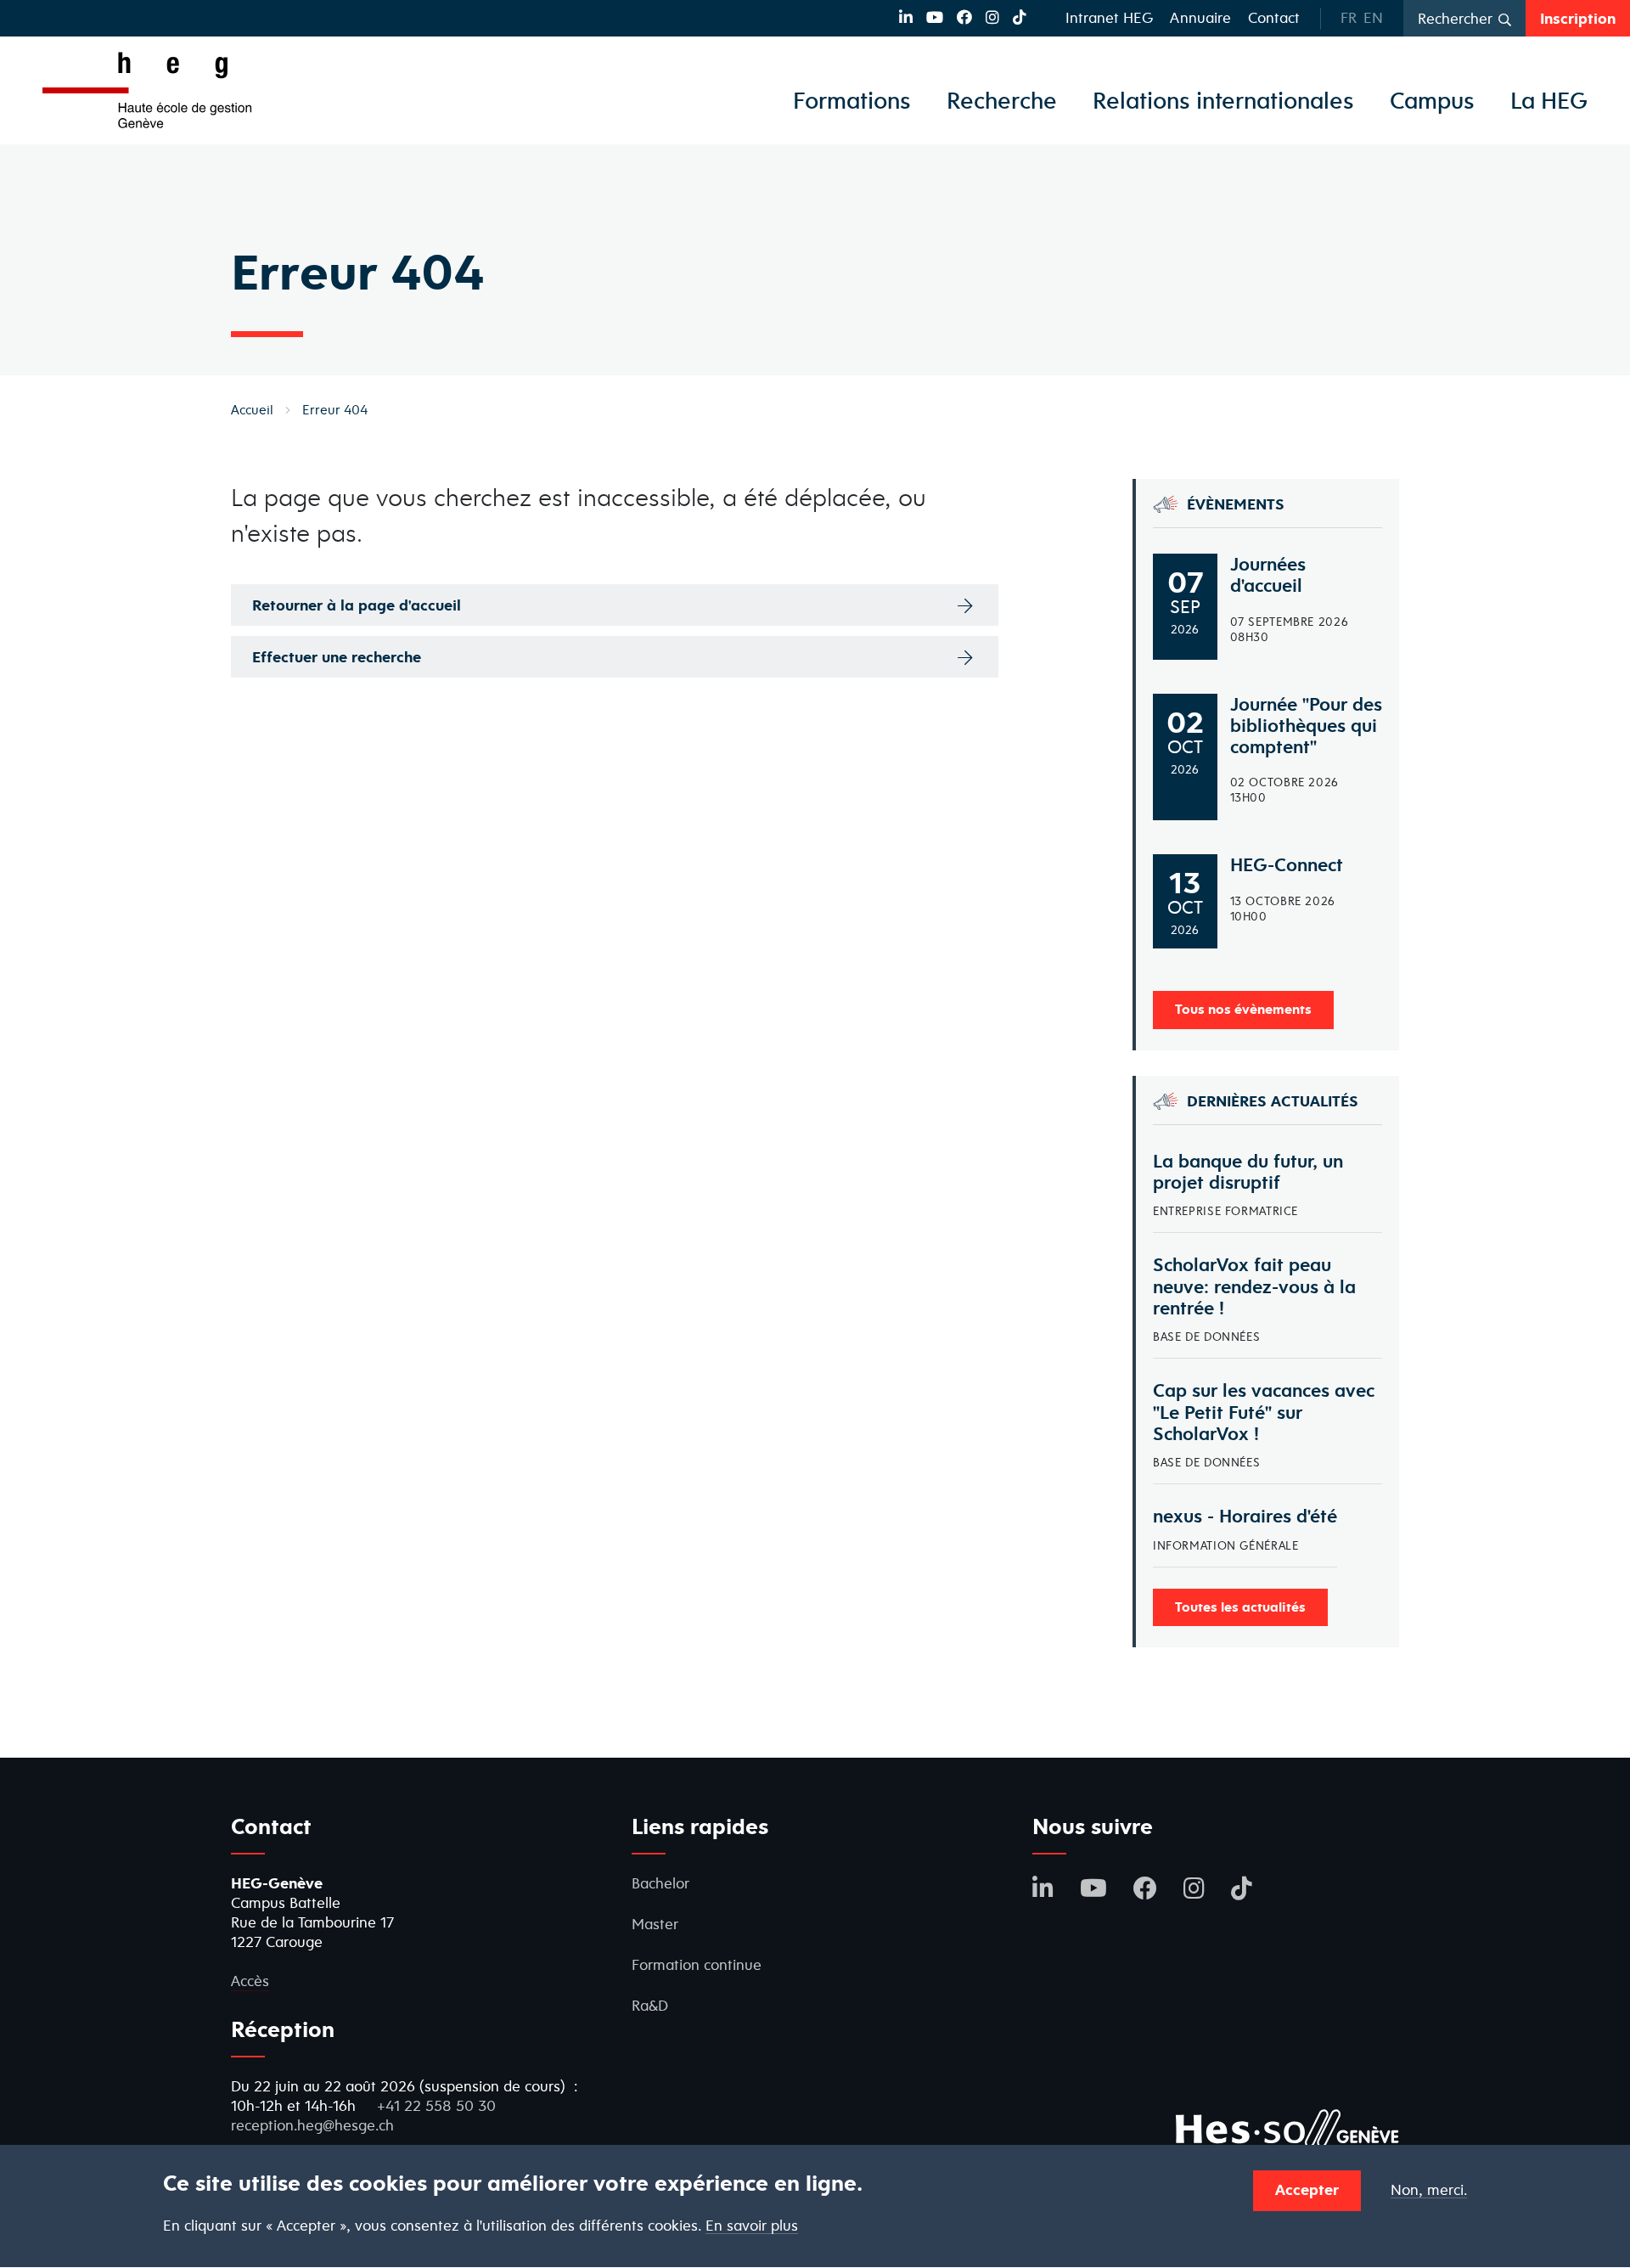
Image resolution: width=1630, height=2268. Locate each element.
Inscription (1578, 18)
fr (1349, 17)
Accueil (252, 410)
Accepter (1307, 2189)
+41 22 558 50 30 (436, 2105)
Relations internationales (1223, 100)
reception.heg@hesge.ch (312, 2125)
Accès (250, 1981)
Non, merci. (1429, 2190)
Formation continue (697, 1964)
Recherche (1002, 100)
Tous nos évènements (1243, 1009)
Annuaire (1200, 17)
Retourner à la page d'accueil (357, 605)
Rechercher (1455, 18)
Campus (1432, 100)
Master (655, 1924)
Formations (852, 100)
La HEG (1549, 100)
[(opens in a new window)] (906, 17)
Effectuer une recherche (337, 657)
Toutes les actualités (1240, 1607)
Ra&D (650, 2005)
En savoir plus (752, 2226)
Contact (1274, 17)
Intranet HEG (1109, 17)
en (1373, 17)
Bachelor (660, 1883)
